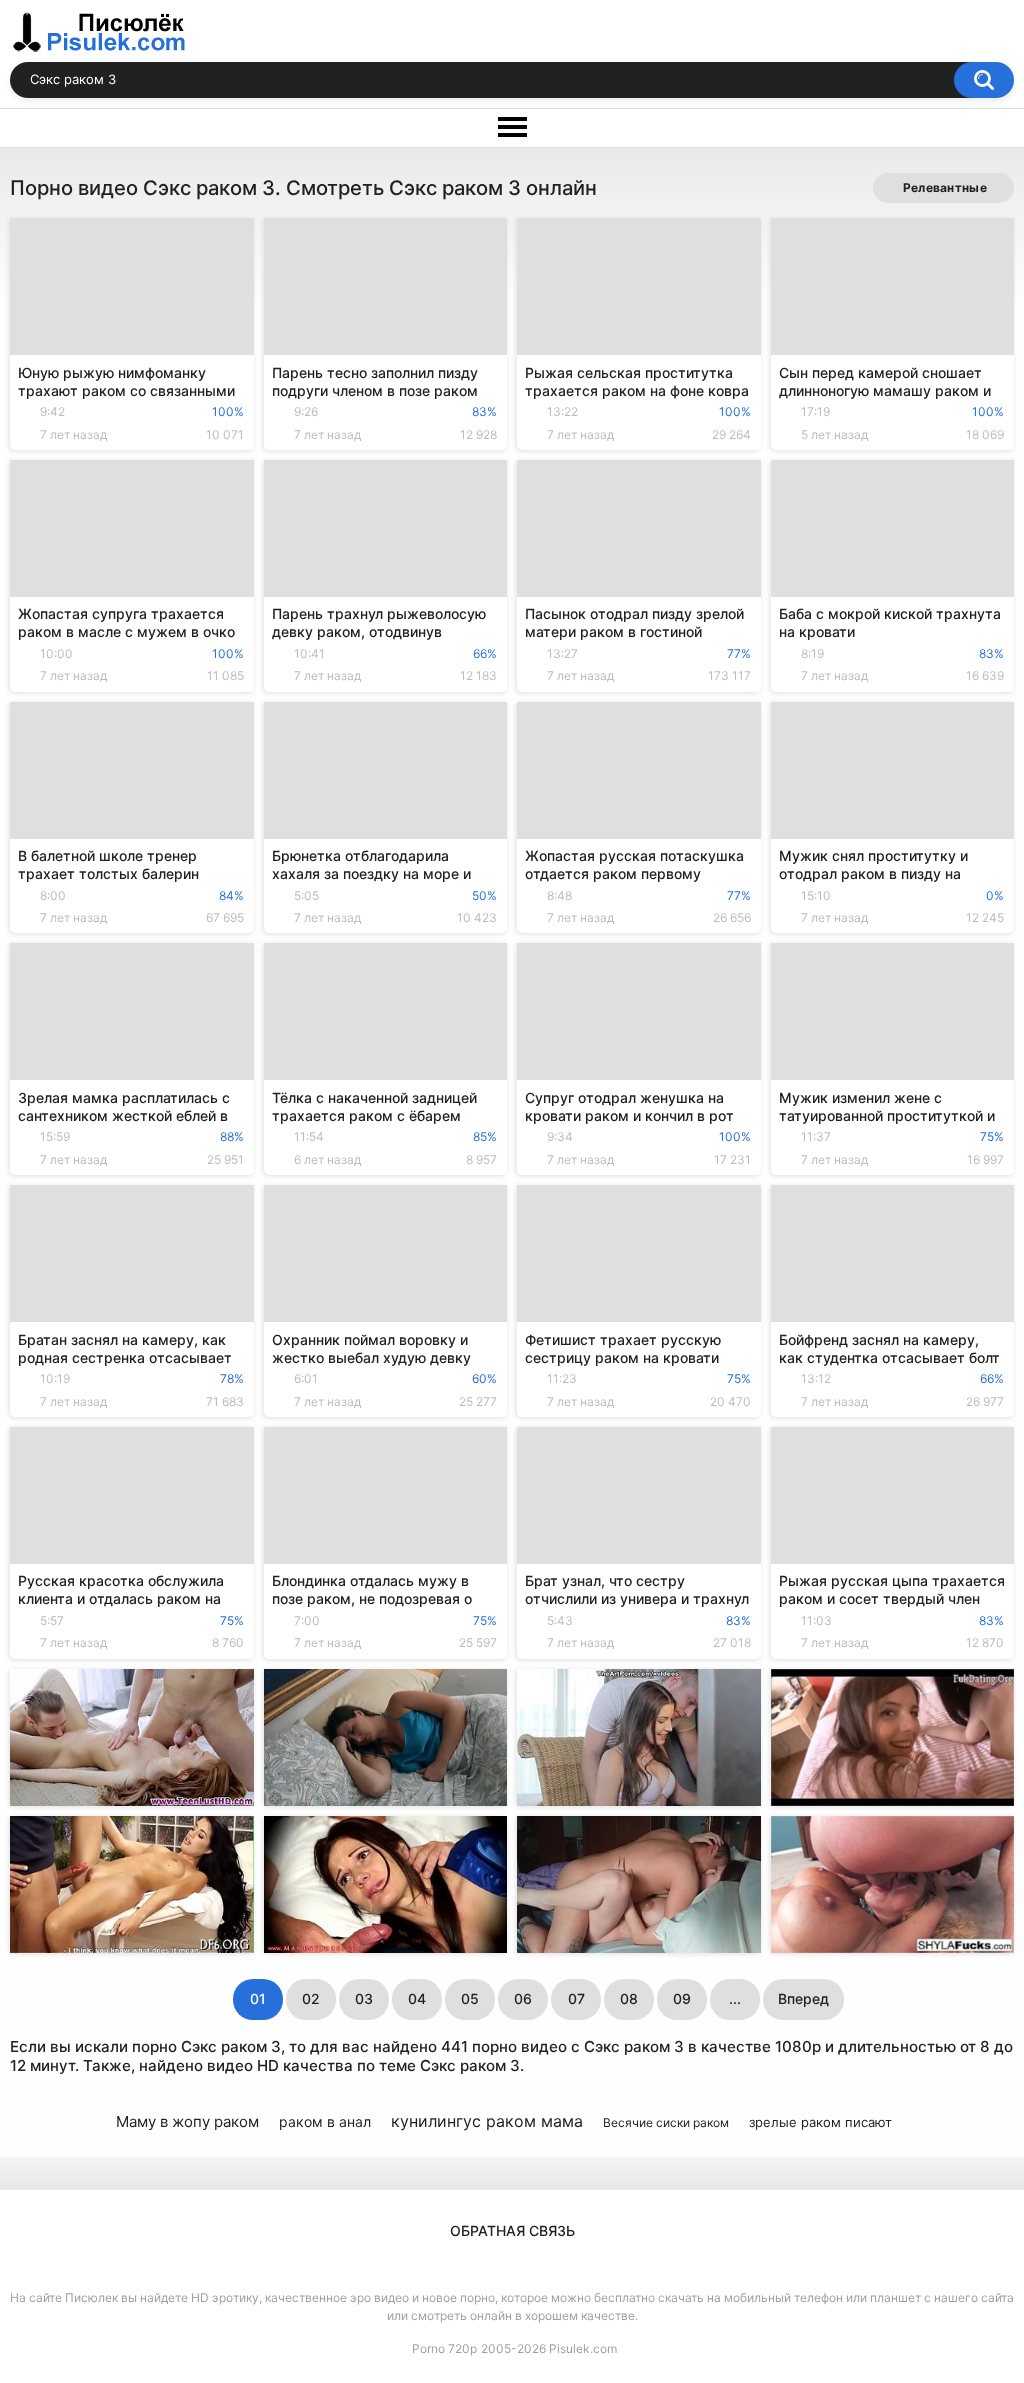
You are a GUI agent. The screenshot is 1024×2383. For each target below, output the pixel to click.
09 (682, 1998)
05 (470, 1998)
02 (311, 1998)
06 (523, 1998)
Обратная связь (512, 2230)
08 (629, 1998)
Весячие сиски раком (666, 2122)
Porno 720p (444, 2348)
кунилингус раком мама (487, 2121)
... (735, 1998)
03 (364, 1998)
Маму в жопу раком (187, 2121)
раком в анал (325, 2121)
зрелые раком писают (820, 2122)
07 (576, 1998)
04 (417, 1998)
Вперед (803, 1998)
